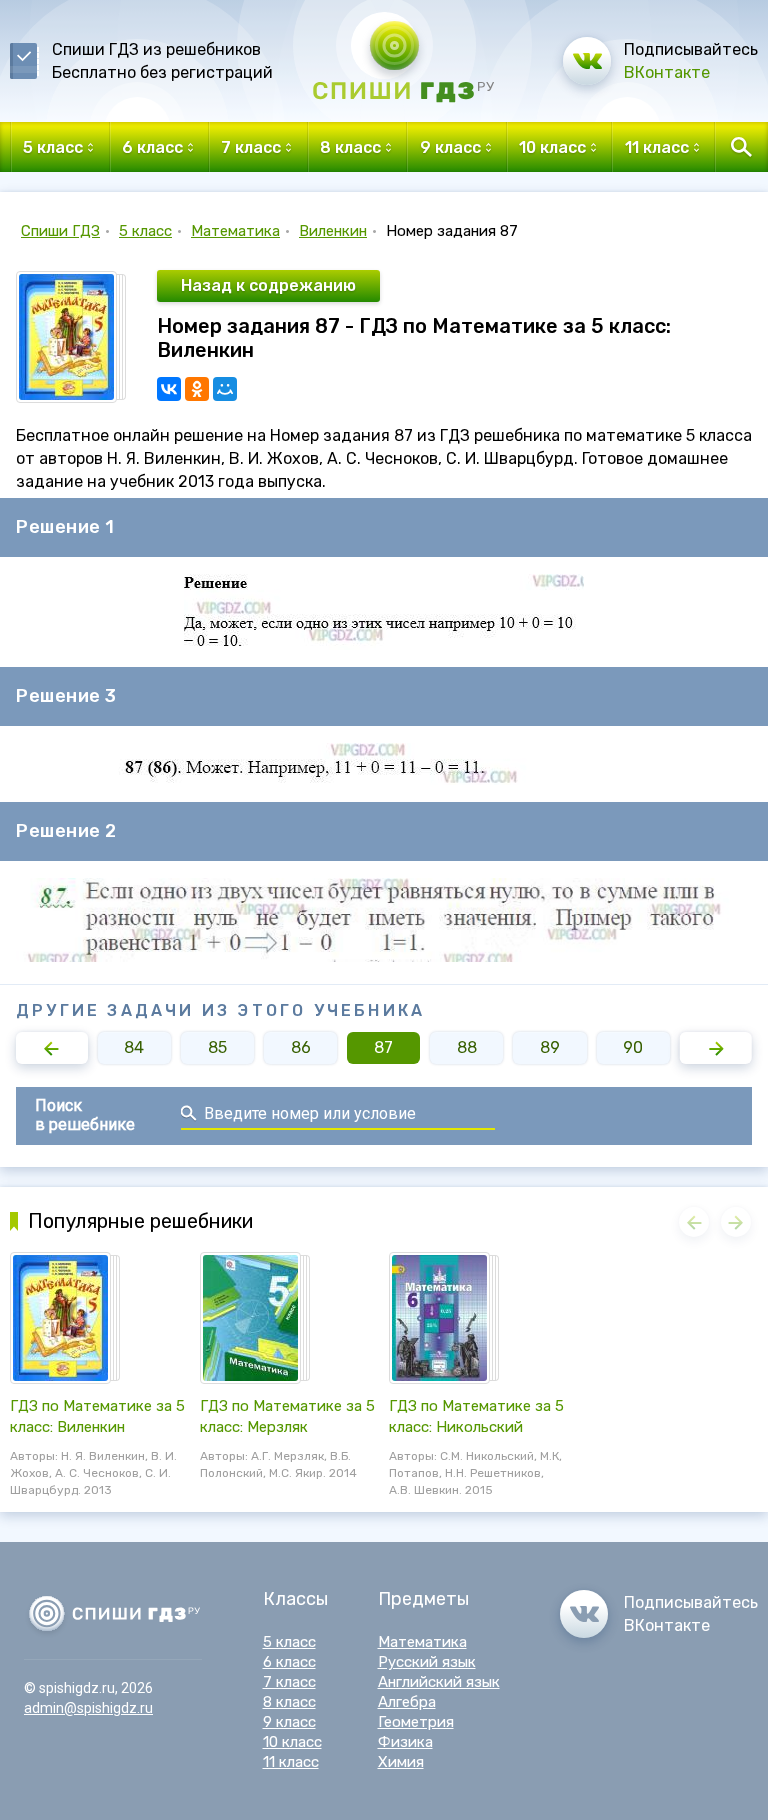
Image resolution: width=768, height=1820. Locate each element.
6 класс (289, 1662)
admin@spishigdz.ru (88, 1708)
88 (467, 1047)
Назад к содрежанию (268, 285)
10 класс (292, 1742)
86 (301, 1047)
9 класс (289, 1722)
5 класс (145, 231)
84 (134, 1047)
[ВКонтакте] (169, 389)
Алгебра (407, 1702)
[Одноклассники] (197, 389)
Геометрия (416, 1722)
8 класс (289, 1702)
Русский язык (427, 1662)
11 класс (291, 1762)
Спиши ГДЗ (60, 231)
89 (550, 1047)
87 (383, 1047)
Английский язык (439, 1682)
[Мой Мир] (225, 389)
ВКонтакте (667, 72)
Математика (235, 231)
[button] (52, 1048)
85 (217, 1047)
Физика (405, 1742)
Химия (401, 1762)
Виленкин (333, 231)
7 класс (289, 1682)
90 (633, 1047)
